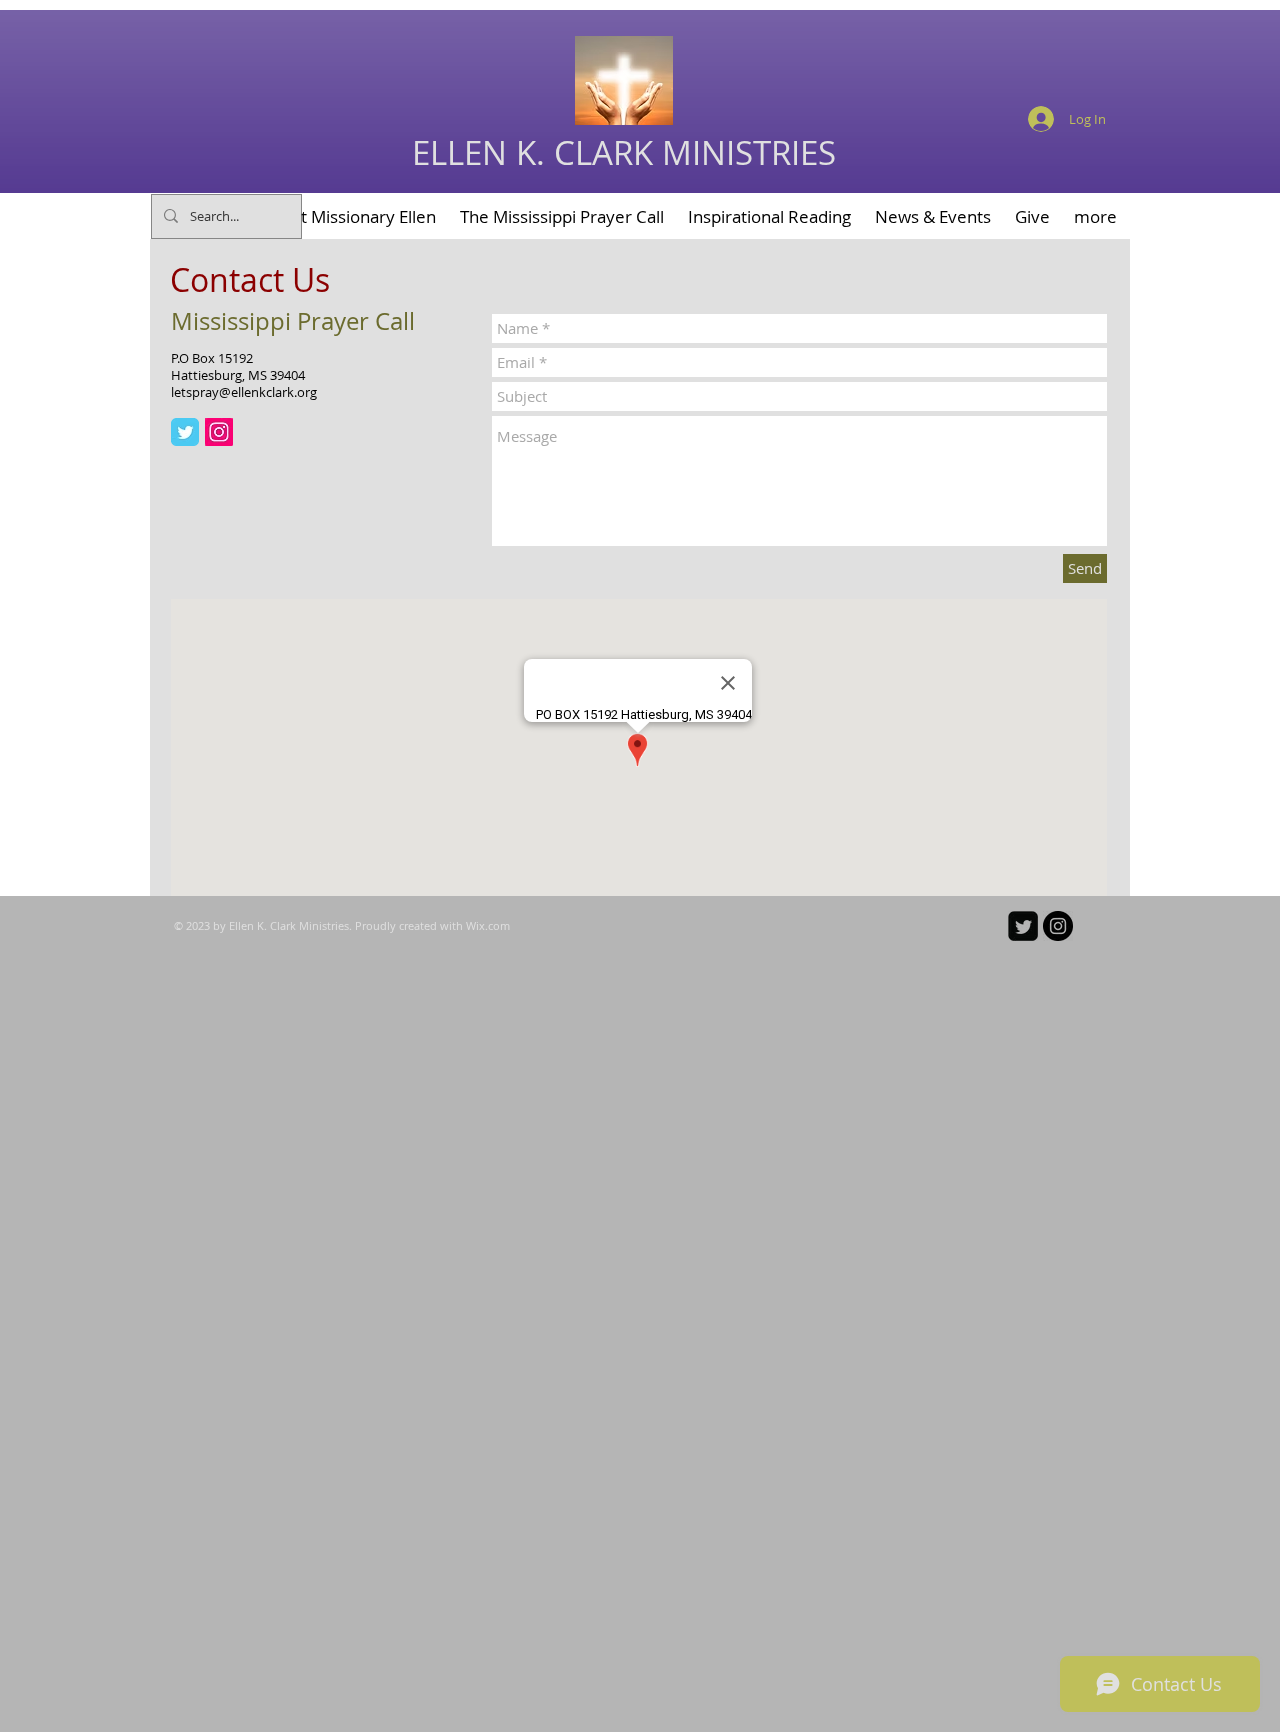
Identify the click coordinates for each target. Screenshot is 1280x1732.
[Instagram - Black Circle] (1058, 926)
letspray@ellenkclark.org (244, 392)
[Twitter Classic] (185, 432)
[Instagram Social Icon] (219, 432)
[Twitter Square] (1023, 926)
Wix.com (488, 925)
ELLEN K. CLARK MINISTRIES (624, 152)
